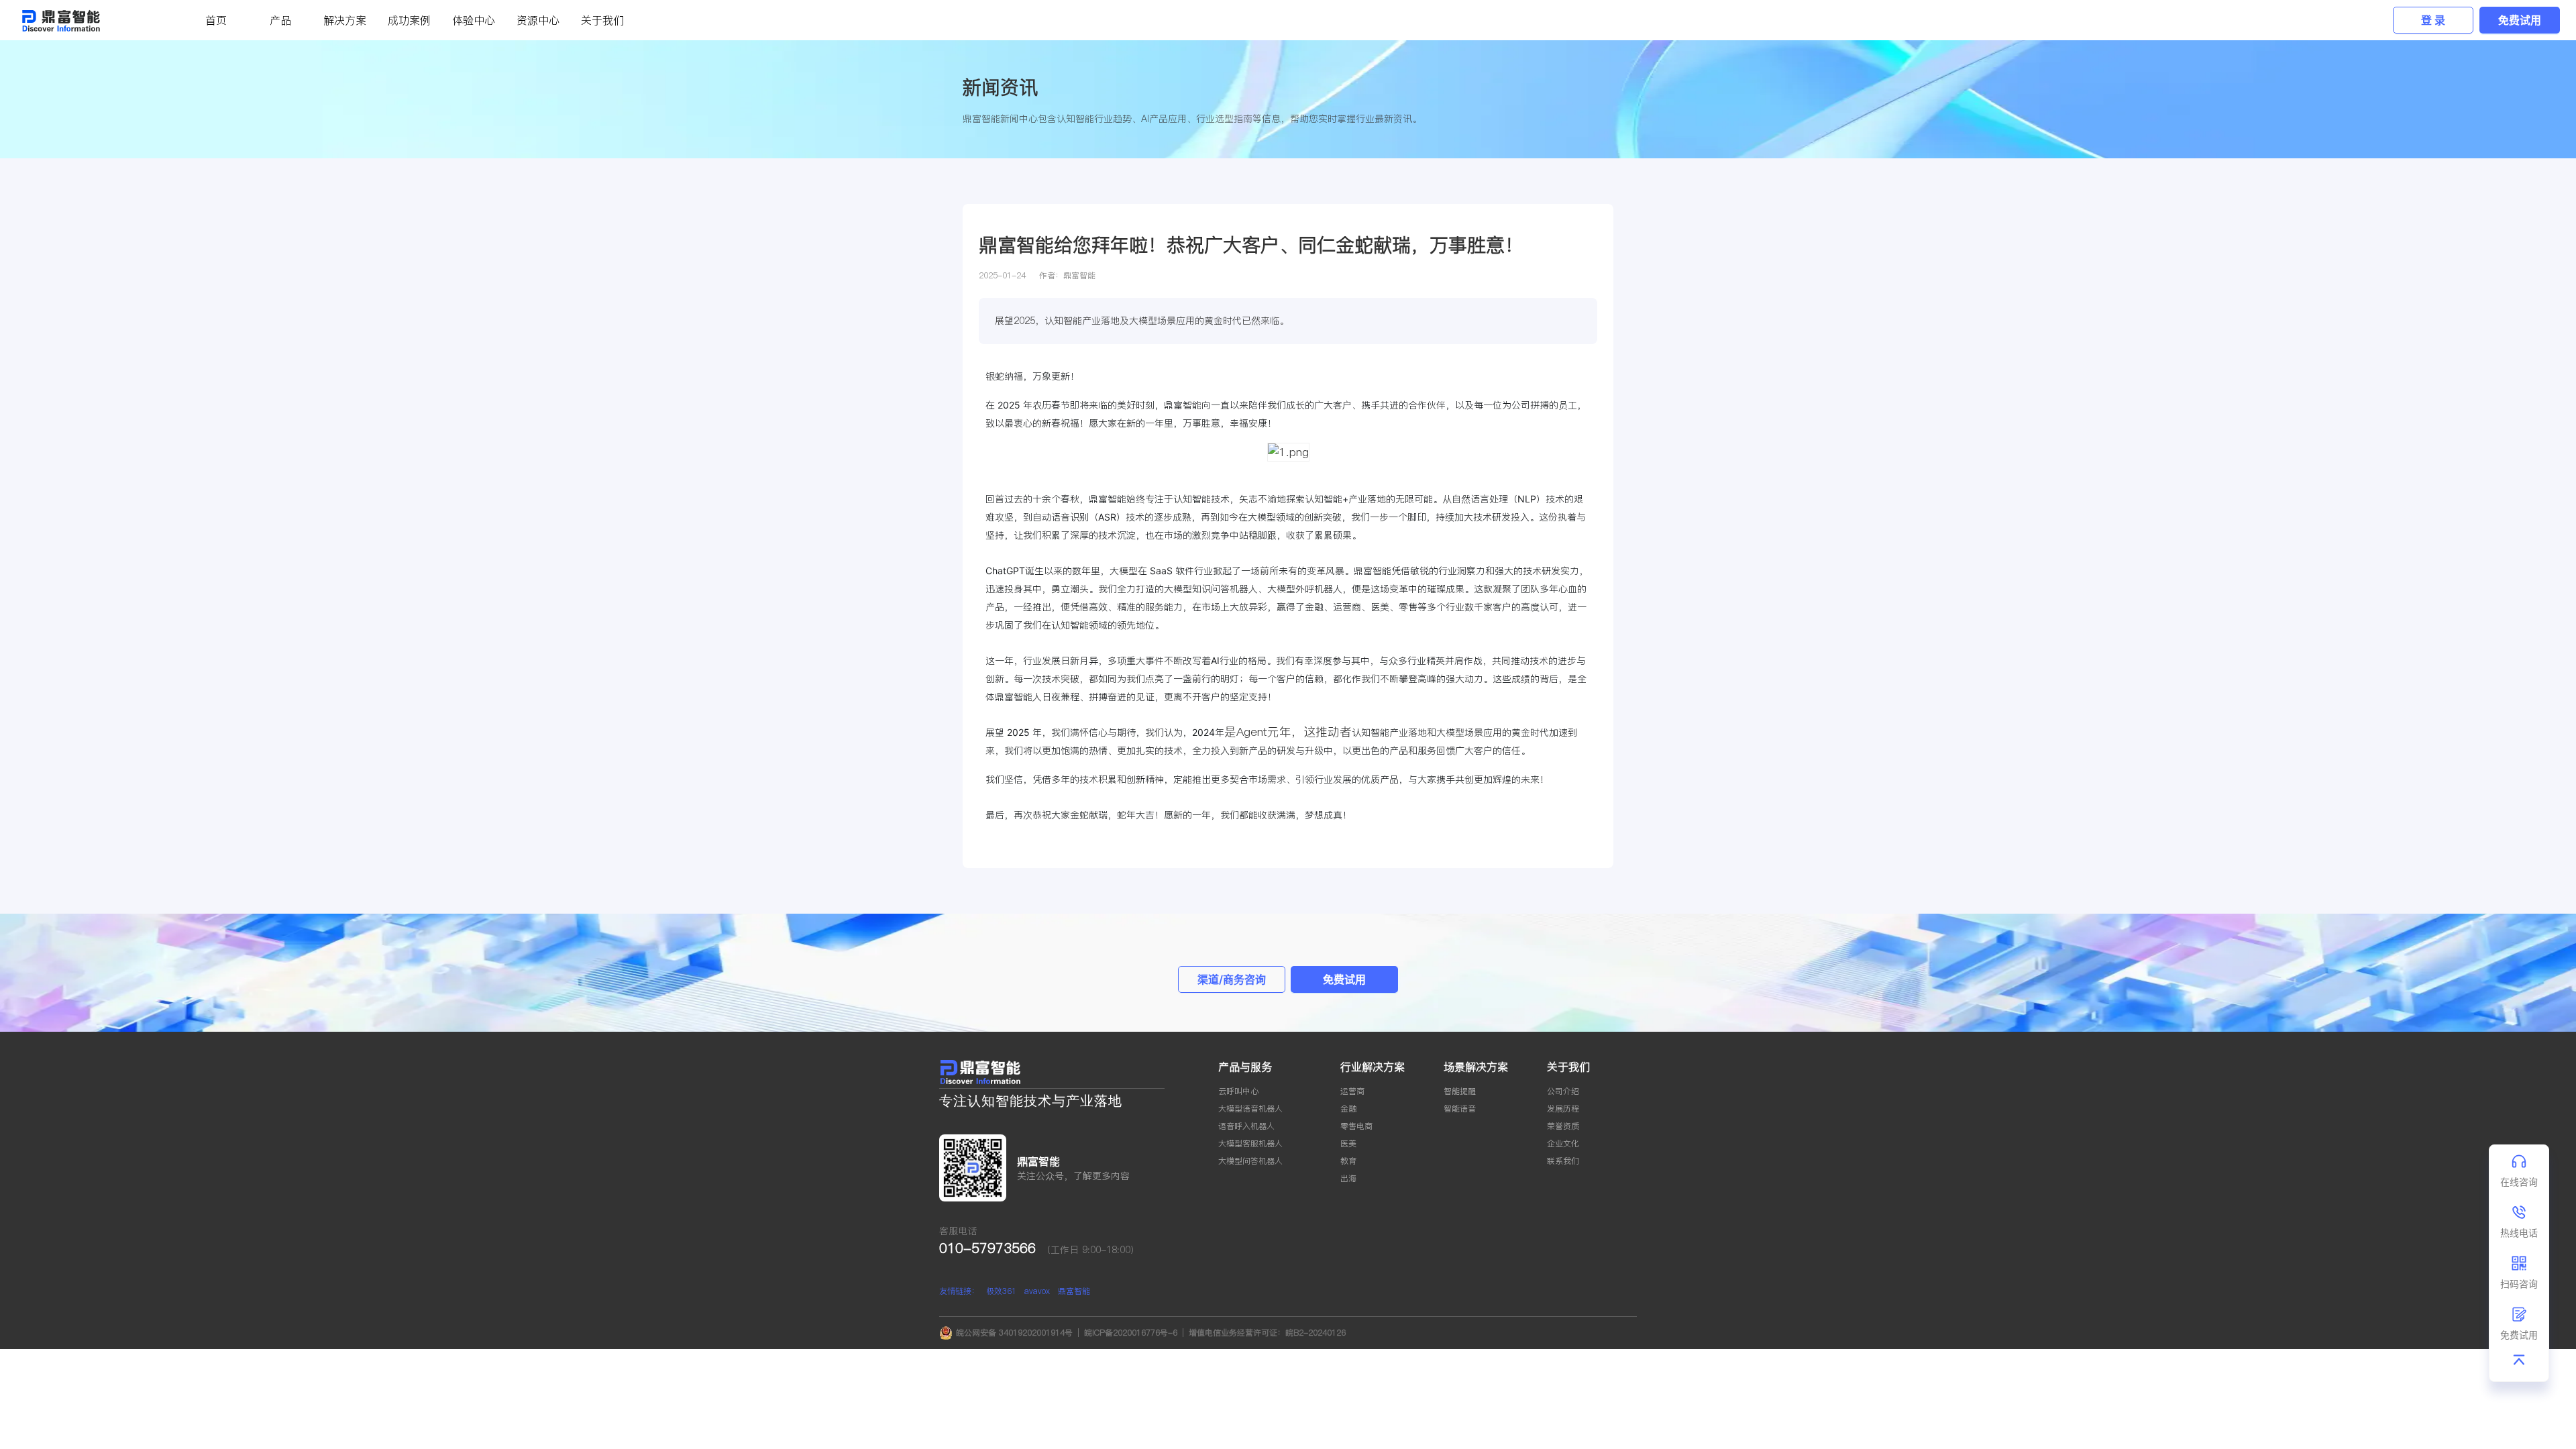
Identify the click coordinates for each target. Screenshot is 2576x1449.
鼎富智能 (1074, 1291)
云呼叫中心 (1238, 1091)
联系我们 (1563, 1161)
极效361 (1001, 1291)
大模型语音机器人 (1250, 1109)
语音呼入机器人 (1246, 1126)
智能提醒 (1460, 1091)
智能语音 (1460, 1109)
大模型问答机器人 (1250, 1161)
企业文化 (1563, 1143)
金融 (1348, 1109)
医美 (1348, 1143)
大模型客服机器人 (1250, 1143)
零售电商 (1356, 1126)
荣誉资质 (1563, 1126)
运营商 (1352, 1091)
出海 (1348, 1178)
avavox (1037, 1291)
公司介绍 (1563, 1091)
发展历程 (1563, 1109)
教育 (1348, 1161)
